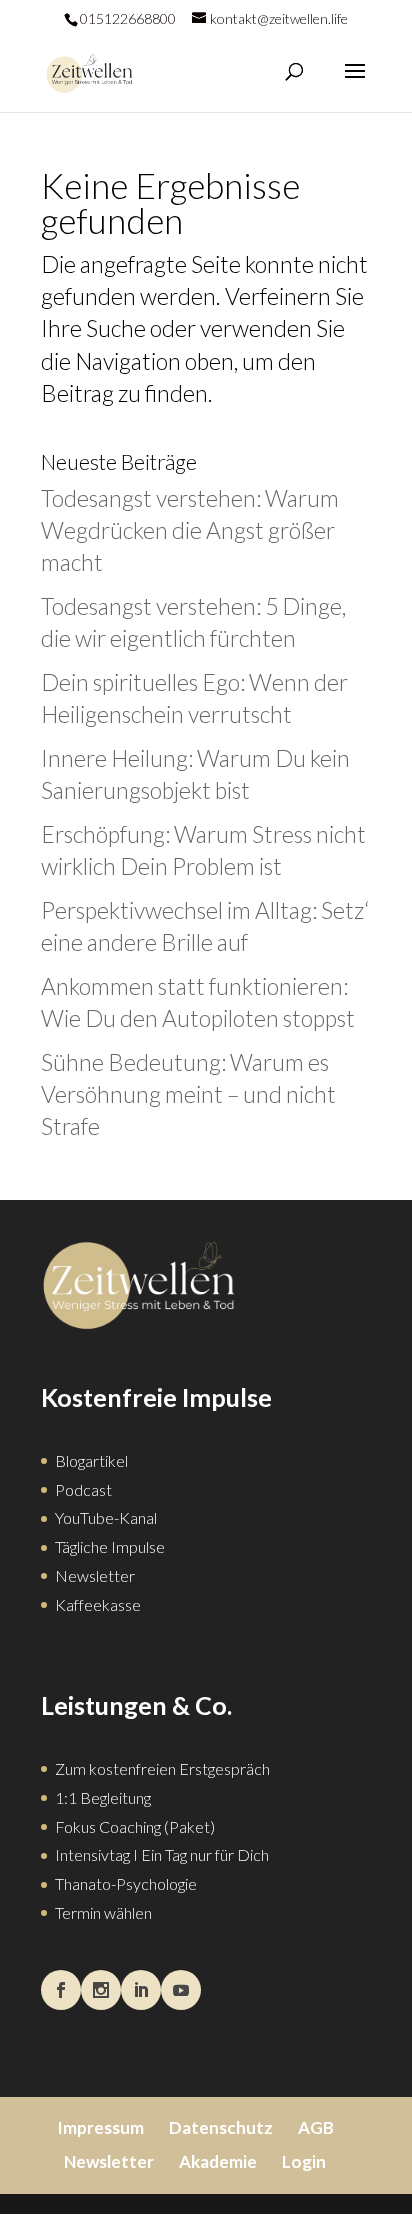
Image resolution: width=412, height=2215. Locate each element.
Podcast (83, 1489)
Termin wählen (103, 1912)
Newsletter (95, 1575)
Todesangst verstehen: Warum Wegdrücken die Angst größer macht (190, 530)
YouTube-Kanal (106, 1517)
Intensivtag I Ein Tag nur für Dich (162, 1854)
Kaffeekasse (98, 1604)
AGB (316, 2127)
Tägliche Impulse (110, 1546)
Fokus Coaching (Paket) (135, 1826)
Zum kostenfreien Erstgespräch (162, 1768)
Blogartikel (91, 1460)
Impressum (100, 2127)
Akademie (218, 2161)
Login (304, 2161)
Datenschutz (221, 2127)
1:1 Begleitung (103, 1797)
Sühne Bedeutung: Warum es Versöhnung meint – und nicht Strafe (188, 1094)
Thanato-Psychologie (126, 1883)
